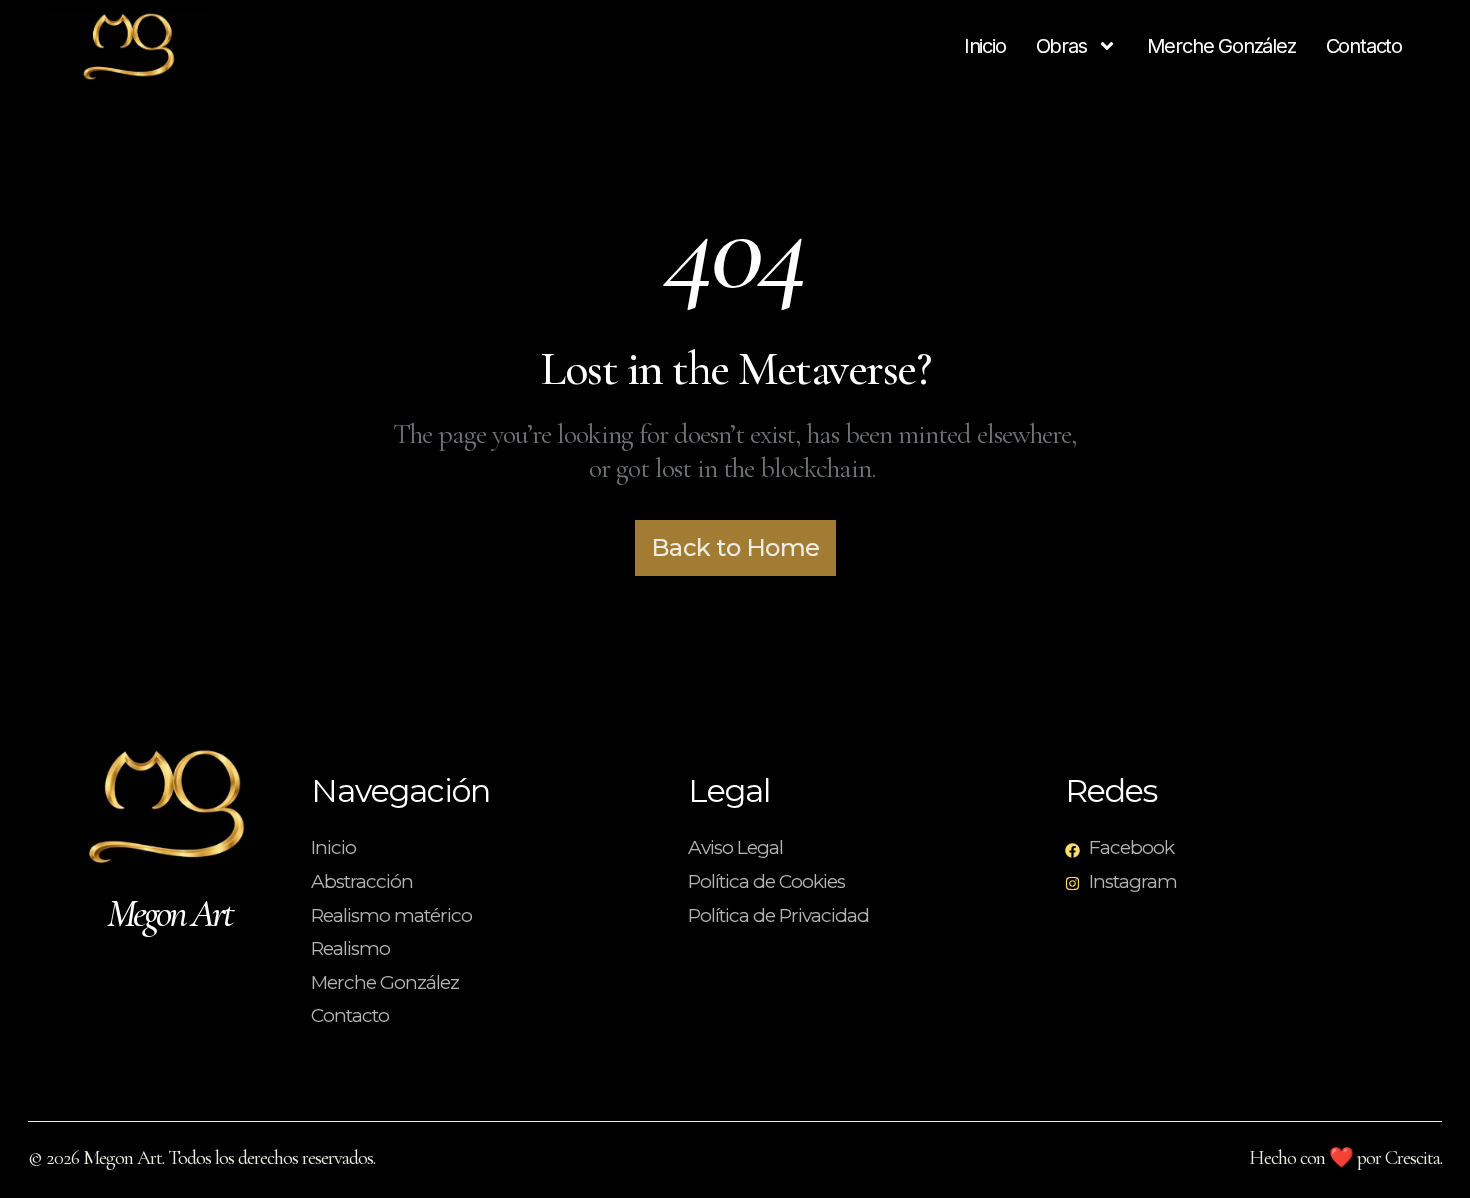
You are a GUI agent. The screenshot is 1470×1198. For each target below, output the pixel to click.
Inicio (985, 46)
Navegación (400, 790)
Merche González (1221, 46)
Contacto (1364, 46)
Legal (729, 790)
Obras (1061, 46)
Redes (1111, 790)
